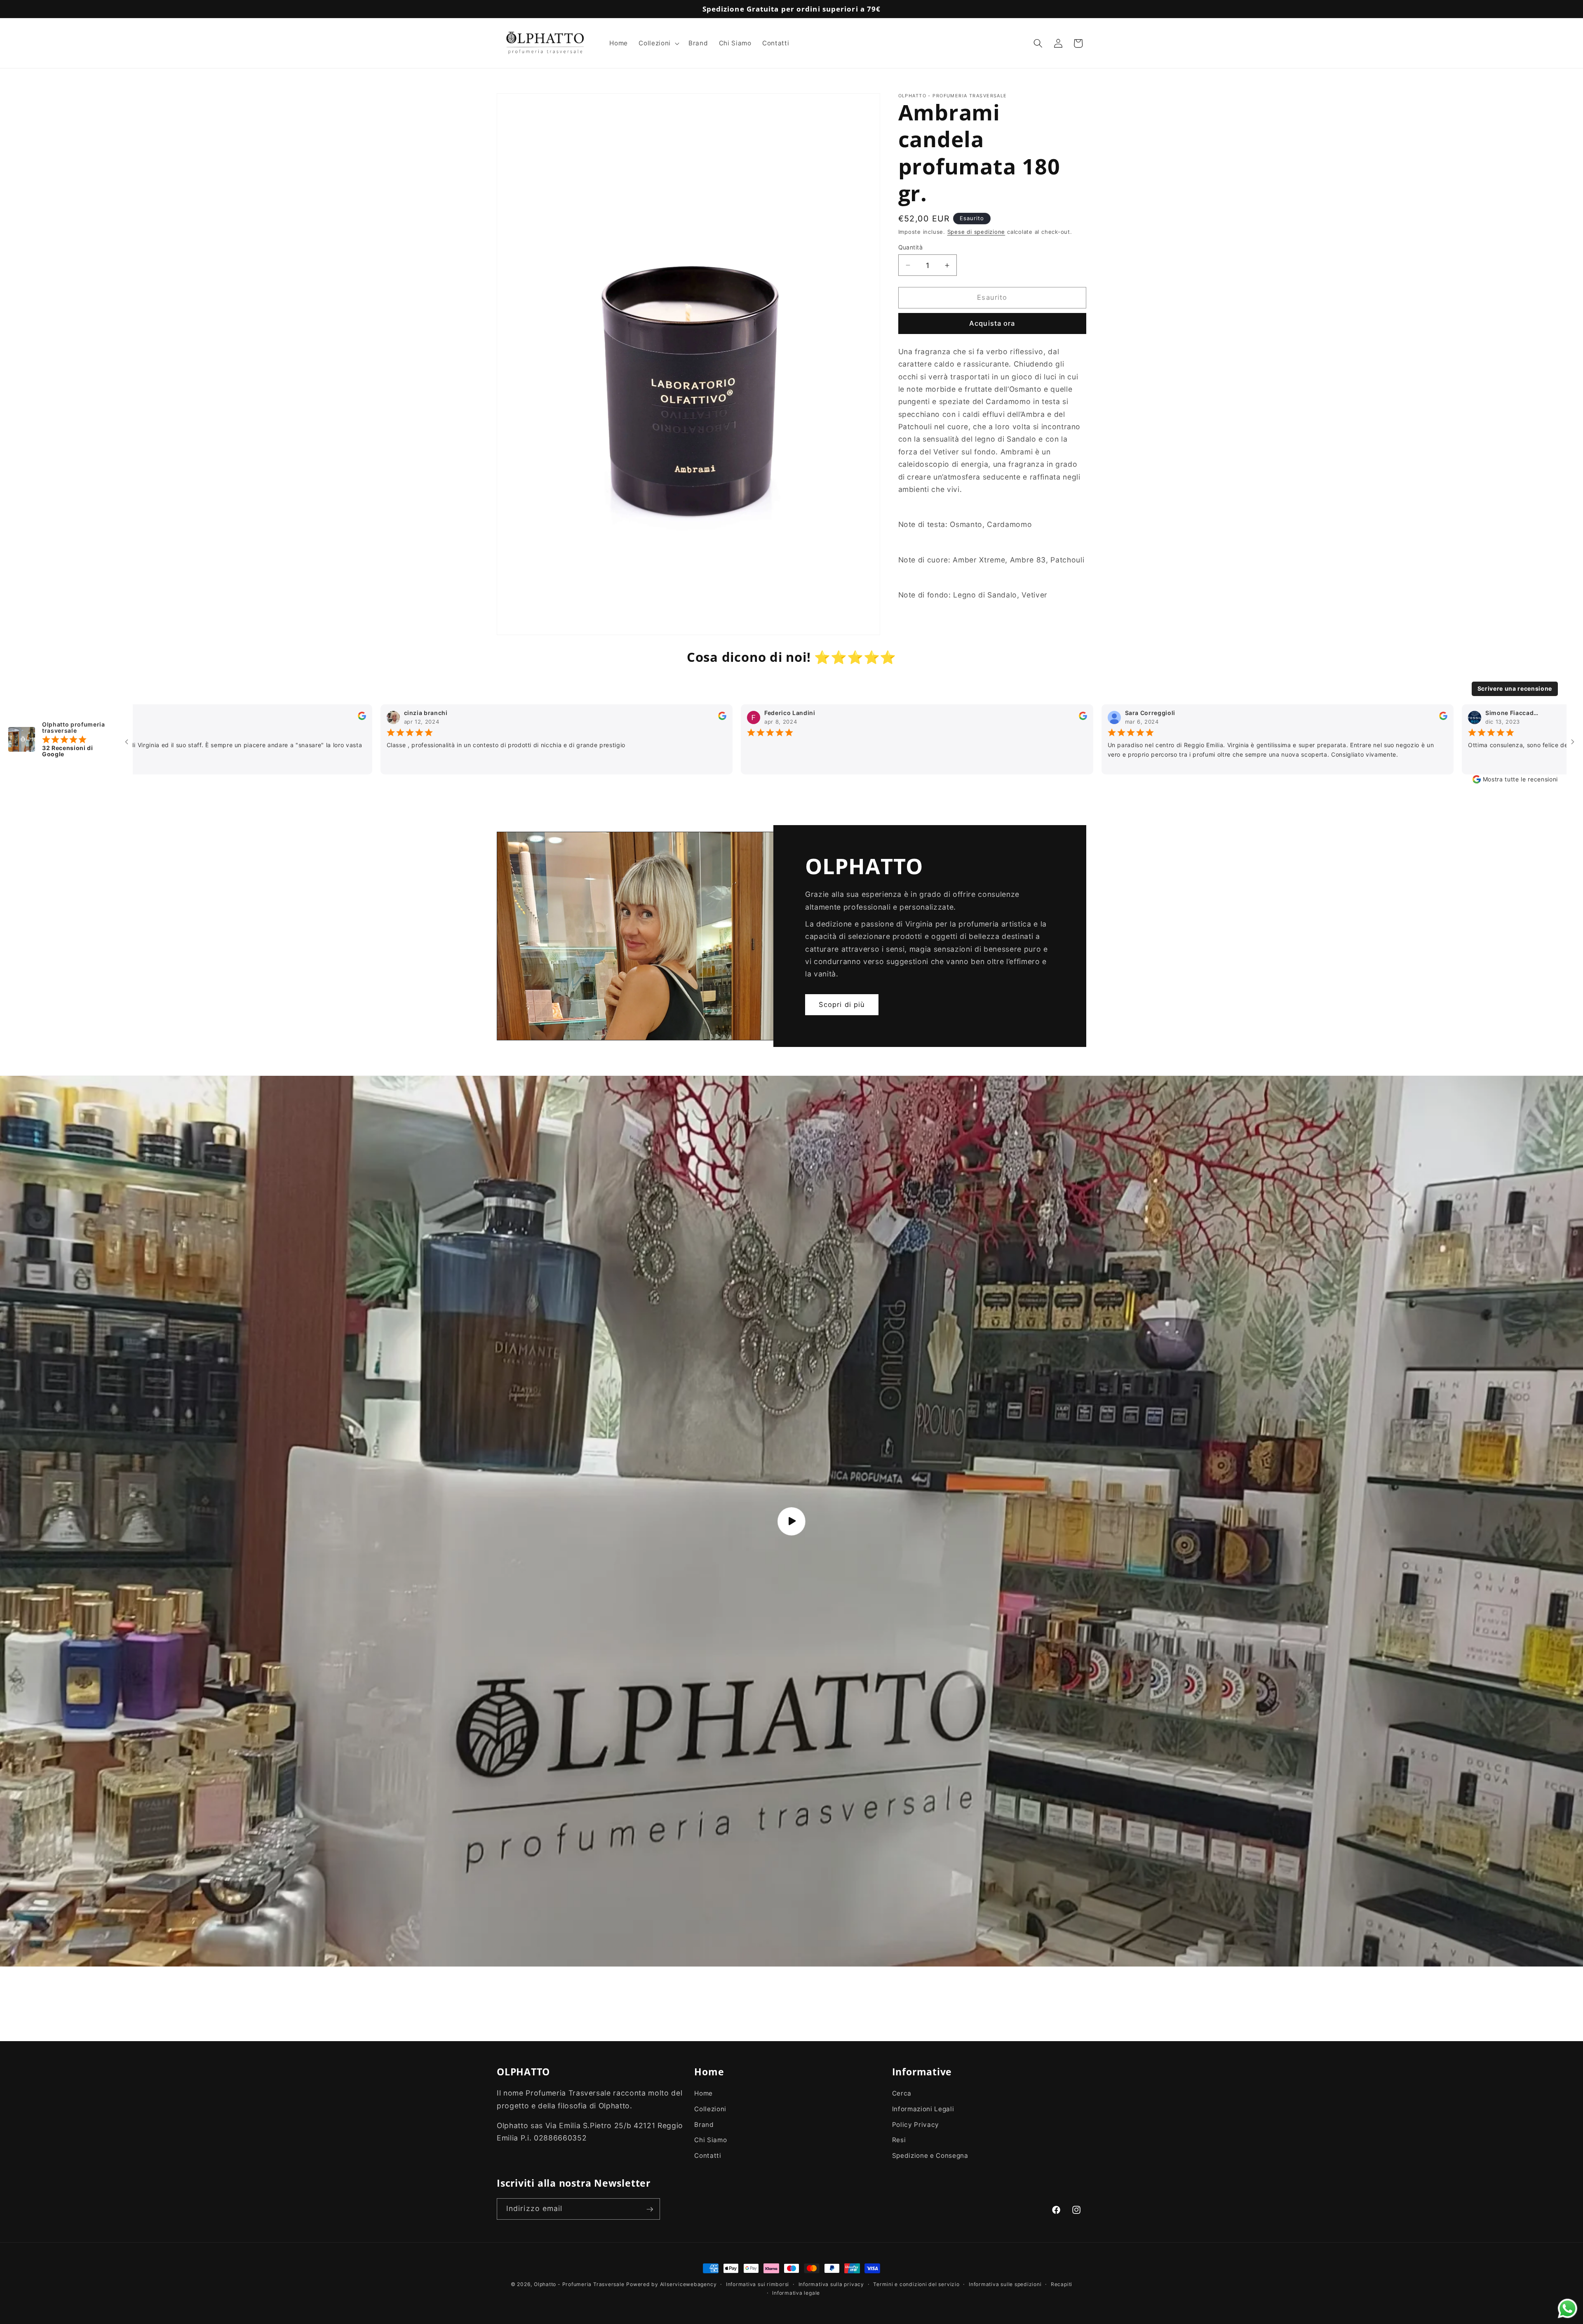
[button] (658, 43)
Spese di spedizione (976, 232)
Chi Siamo (710, 2140)
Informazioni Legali (923, 2109)
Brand (704, 2125)
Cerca (902, 2094)
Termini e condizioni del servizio (916, 2284)
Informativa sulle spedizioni (1005, 2284)
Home (703, 2094)
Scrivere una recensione (1515, 688)
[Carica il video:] (791, 1521)
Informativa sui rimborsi (757, 2284)
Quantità (911, 247)
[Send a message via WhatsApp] (1568, 2309)
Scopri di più (842, 1004)
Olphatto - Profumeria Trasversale (579, 2284)
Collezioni (710, 2109)
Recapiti (1062, 2284)
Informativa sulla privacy (831, 2284)
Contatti (708, 2156)
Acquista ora (992, 323)
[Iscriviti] (650, 2209)
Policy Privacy (916, 2125)
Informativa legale (796, 2293)
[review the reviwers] (243, 718)
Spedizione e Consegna (930, 2156)
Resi (899, 2140)
